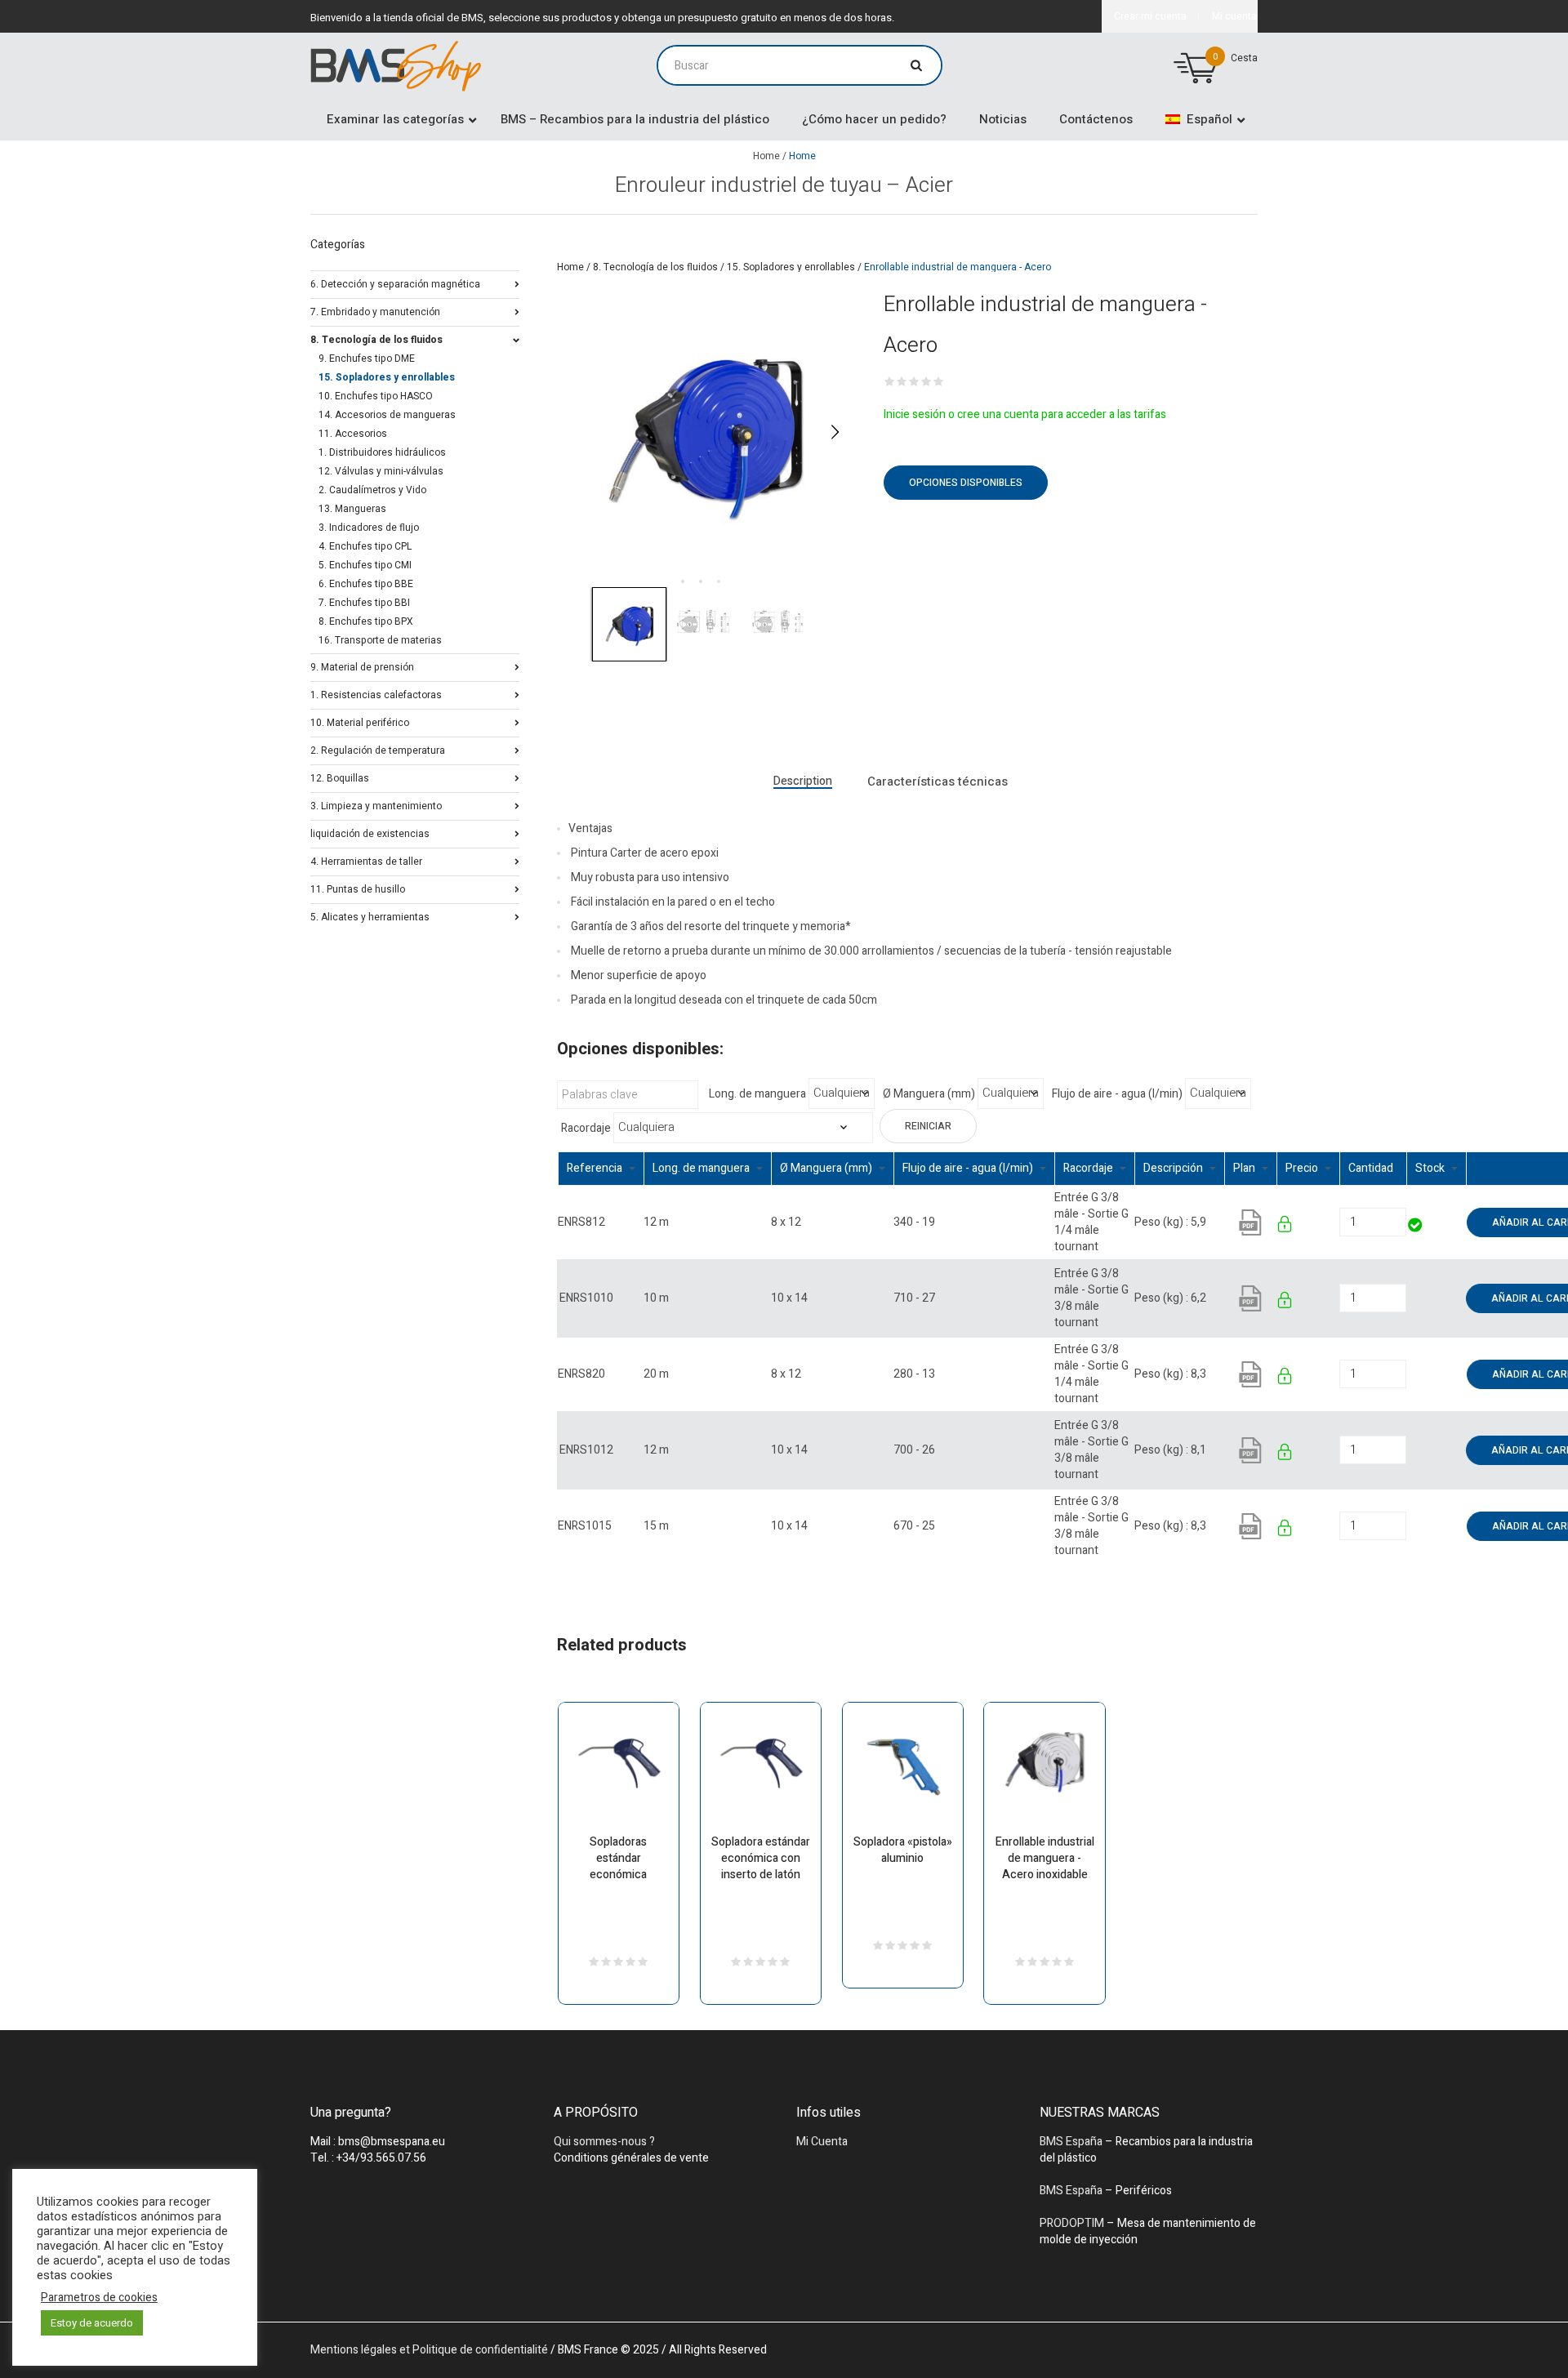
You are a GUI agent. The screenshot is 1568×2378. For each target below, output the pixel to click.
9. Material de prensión (362, 666)
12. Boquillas (340, 777)
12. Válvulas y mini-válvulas (381, 471)
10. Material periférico (360, 721)
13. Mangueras (352, 509)
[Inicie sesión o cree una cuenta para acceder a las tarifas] (1286, 1227)
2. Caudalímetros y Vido (372, 490)
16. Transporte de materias (380, 640)
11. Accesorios (353, 434)
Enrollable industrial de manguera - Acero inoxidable (1045, 1858)
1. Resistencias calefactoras (376, 694)
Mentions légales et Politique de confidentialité (429, 2350)
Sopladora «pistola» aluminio (903, 1850)
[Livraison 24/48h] (1416, 1227)
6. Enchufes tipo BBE (366, 584)
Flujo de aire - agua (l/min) (1117, 1094)
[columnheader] (601, 1168)
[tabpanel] (704, 432)
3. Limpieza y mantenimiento (376, 805)
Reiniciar (928, 1126)
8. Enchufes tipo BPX (366, 621)
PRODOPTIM (1072, 2223)
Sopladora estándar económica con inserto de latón (761, 1858)
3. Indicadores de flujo (369, 528)
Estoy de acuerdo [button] (92, 2323)
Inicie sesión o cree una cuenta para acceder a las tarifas (1025, 414)
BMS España (1071, 2142)
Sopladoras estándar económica (618, 1858)
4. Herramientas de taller (366, 860)
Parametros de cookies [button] (99, 2298)
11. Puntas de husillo (358, 888)
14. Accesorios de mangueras (387, 415)
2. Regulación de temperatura (378, 749)
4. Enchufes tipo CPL (365, 546)
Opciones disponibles (966, 483)
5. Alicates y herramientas (370, 916)
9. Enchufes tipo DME (367, 358)
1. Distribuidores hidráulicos (382, 452)
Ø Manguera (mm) (929, 1094)
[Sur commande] (1408, 1298)
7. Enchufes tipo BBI (364, 603)
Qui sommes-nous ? (604, 2142)
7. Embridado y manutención (375, 311)
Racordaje (586, 1129)
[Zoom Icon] (704, 432)
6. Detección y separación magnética (395, 283)
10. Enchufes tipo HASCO (376, 396)
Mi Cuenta (822, 2142)
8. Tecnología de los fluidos (655, 267)
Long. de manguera (757, 1094)
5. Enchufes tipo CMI (365, 565)
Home (766, 156)
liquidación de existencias (370, 833)
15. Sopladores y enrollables (791, 267)
